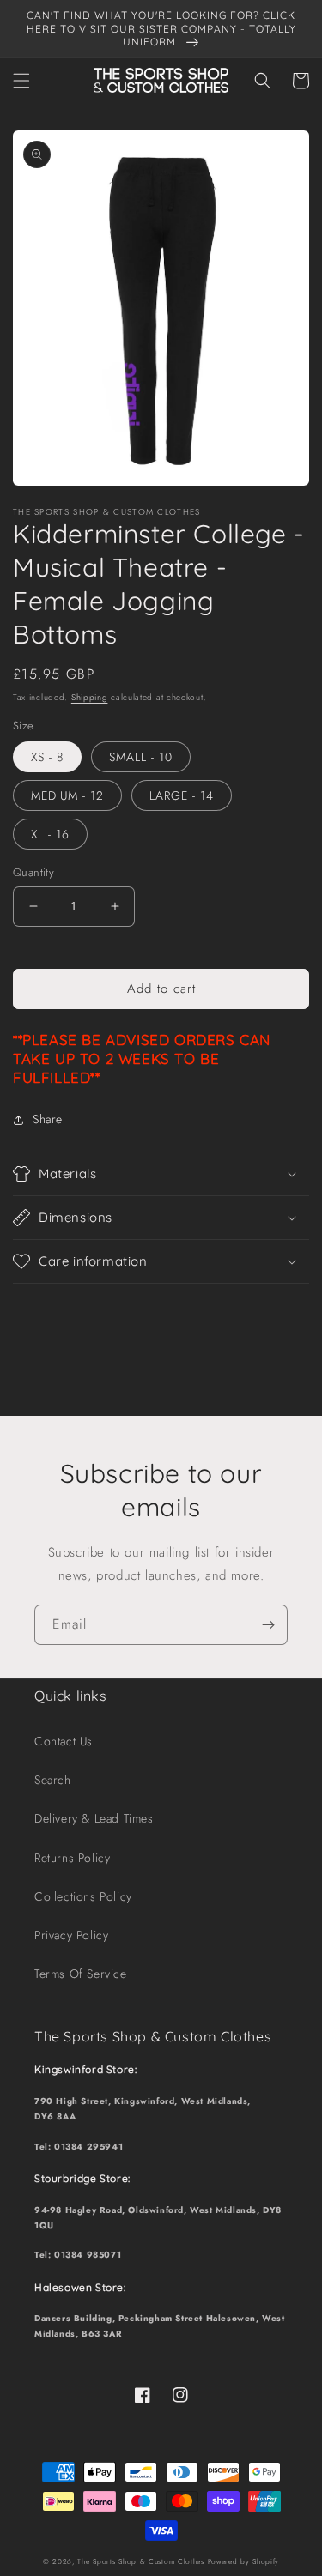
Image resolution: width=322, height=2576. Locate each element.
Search (53, 1780)
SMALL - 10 (141, 757)
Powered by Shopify (244, 2561)
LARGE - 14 (182, 795)
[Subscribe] (268, 1625)
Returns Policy (72, 1858)
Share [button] (48, 1119)
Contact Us (64, 1741)
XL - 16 (50, 834)
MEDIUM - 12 (67, 795)
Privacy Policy (71, 1935)
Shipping (90, 697)
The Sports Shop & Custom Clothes (140, 2561)
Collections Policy (83, 1896)
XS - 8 (47, 757)
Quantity (33, 872)
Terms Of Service (81, 1974)
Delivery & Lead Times (94, 1818)
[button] (21, 81)
